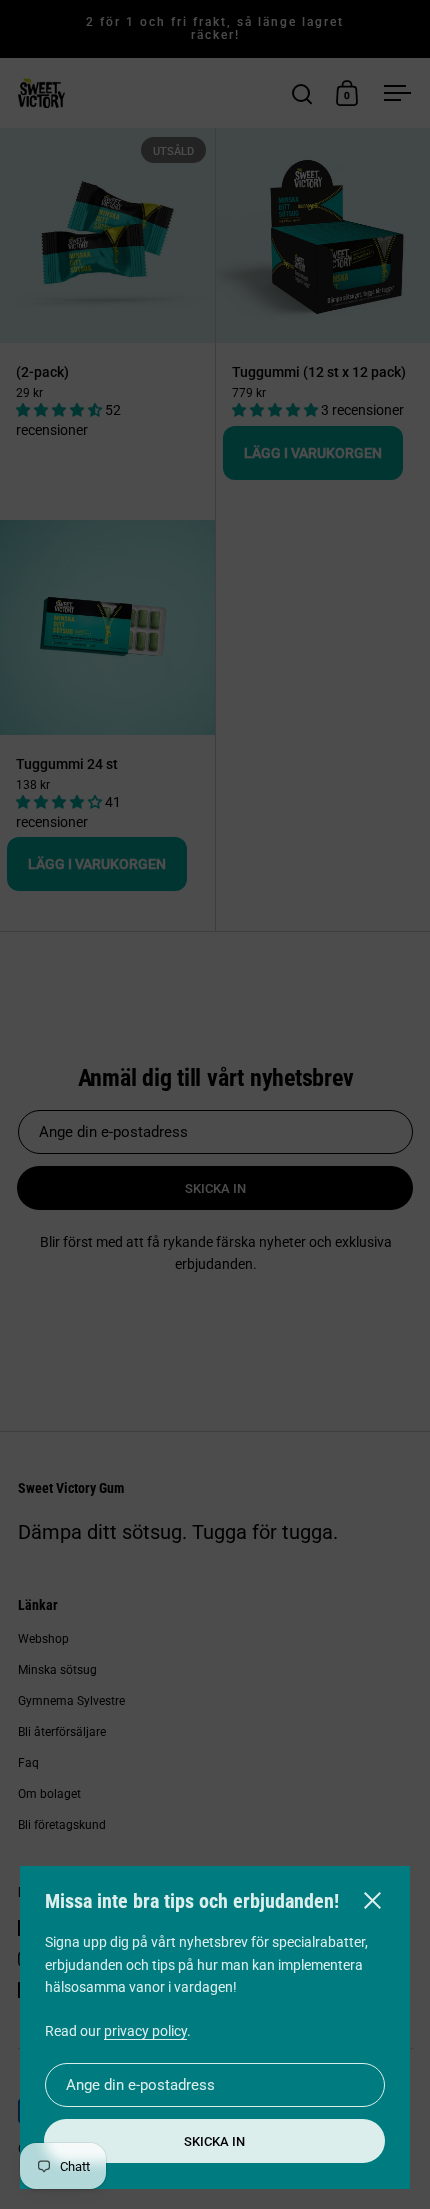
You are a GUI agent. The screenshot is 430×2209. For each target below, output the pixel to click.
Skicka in (214, 2141)
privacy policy (145, 2031)
